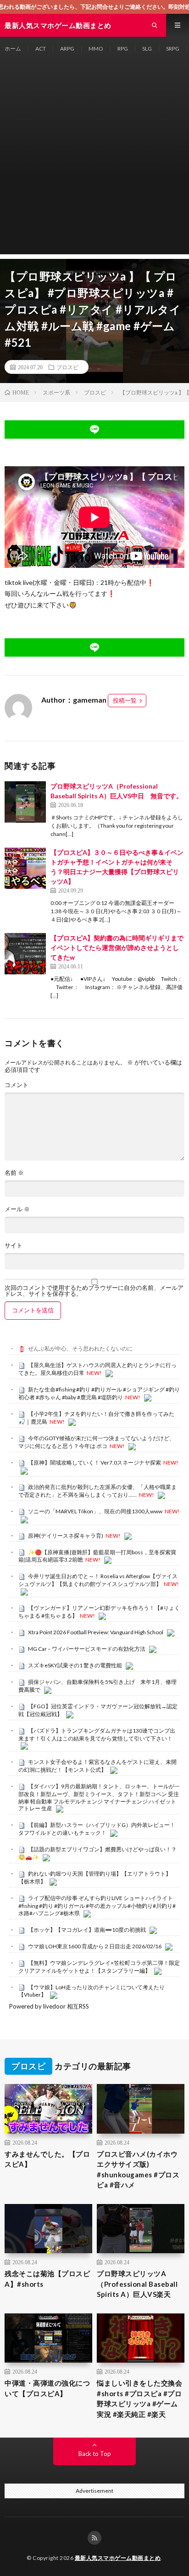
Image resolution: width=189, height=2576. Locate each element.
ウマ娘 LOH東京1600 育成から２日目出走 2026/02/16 (95, 1946)
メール (17, 1209)
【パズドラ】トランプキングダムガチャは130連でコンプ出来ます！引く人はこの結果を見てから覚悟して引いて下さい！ (97, 1735)
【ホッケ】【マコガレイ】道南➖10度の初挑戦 (87, 1930)
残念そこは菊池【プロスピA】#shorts (47, 2279)
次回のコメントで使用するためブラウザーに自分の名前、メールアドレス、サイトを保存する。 (94, 1291)
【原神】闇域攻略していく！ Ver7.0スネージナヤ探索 (94, 1463)
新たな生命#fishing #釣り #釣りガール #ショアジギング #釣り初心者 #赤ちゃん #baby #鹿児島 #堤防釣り (99, 1393)
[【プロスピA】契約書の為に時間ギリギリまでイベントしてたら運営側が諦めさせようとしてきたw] (25, 954)
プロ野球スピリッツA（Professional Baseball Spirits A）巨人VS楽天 (137, 2284)
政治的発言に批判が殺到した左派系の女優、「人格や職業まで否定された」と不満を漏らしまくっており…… (97, 1491)
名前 (14, 1173)
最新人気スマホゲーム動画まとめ (118, 2558)
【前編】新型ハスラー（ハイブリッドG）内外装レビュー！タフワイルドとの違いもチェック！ (97, 1829)
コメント (17, 1085)
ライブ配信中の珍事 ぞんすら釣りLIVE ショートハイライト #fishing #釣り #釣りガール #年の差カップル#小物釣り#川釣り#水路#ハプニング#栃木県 (97, 1906)
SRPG (173, 49)
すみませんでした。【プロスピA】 (47, 2159)
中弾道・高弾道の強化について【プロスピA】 (47, 2388)
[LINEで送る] (94, 429)
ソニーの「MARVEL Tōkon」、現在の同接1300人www (95, 1511)
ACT (41, 49)
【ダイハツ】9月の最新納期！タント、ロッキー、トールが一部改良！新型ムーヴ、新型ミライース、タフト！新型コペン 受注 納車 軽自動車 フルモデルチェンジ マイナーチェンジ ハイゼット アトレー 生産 (99, 1797)
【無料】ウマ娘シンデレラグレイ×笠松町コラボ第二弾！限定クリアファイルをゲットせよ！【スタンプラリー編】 (99, 1967)
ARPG (67, 49)
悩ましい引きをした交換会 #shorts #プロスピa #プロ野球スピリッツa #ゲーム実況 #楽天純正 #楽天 (139, 2399)
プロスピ (67, 367)
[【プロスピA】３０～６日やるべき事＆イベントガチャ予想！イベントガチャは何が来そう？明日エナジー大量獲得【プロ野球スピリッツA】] (25, 868)
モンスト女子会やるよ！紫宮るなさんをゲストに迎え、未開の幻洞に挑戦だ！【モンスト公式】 (97, 1766)
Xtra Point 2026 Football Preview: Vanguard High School (96, 1632)
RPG (123, 49)
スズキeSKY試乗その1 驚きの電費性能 (75, 1665)
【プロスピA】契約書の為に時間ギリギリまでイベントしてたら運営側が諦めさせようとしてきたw (117, 947)
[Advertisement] (94, 160)
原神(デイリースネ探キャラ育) (66, 1536)
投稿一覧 (125, 700)
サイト (14, 1245)
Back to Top (95, 2454)
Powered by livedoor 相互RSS (49, 2006)
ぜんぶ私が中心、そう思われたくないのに (80, 1348)
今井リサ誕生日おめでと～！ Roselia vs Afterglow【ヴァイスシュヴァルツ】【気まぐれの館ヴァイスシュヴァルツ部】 (98, 1580)
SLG (147, 49)
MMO (96, 49)
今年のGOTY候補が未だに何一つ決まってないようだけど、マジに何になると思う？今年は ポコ (97, 1442)
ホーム (13, 49)
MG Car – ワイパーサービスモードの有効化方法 (87, 1649)
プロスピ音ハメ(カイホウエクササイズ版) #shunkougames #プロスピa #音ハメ (138, 2170)
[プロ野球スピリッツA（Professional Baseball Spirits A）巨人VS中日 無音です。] (25, 802)
